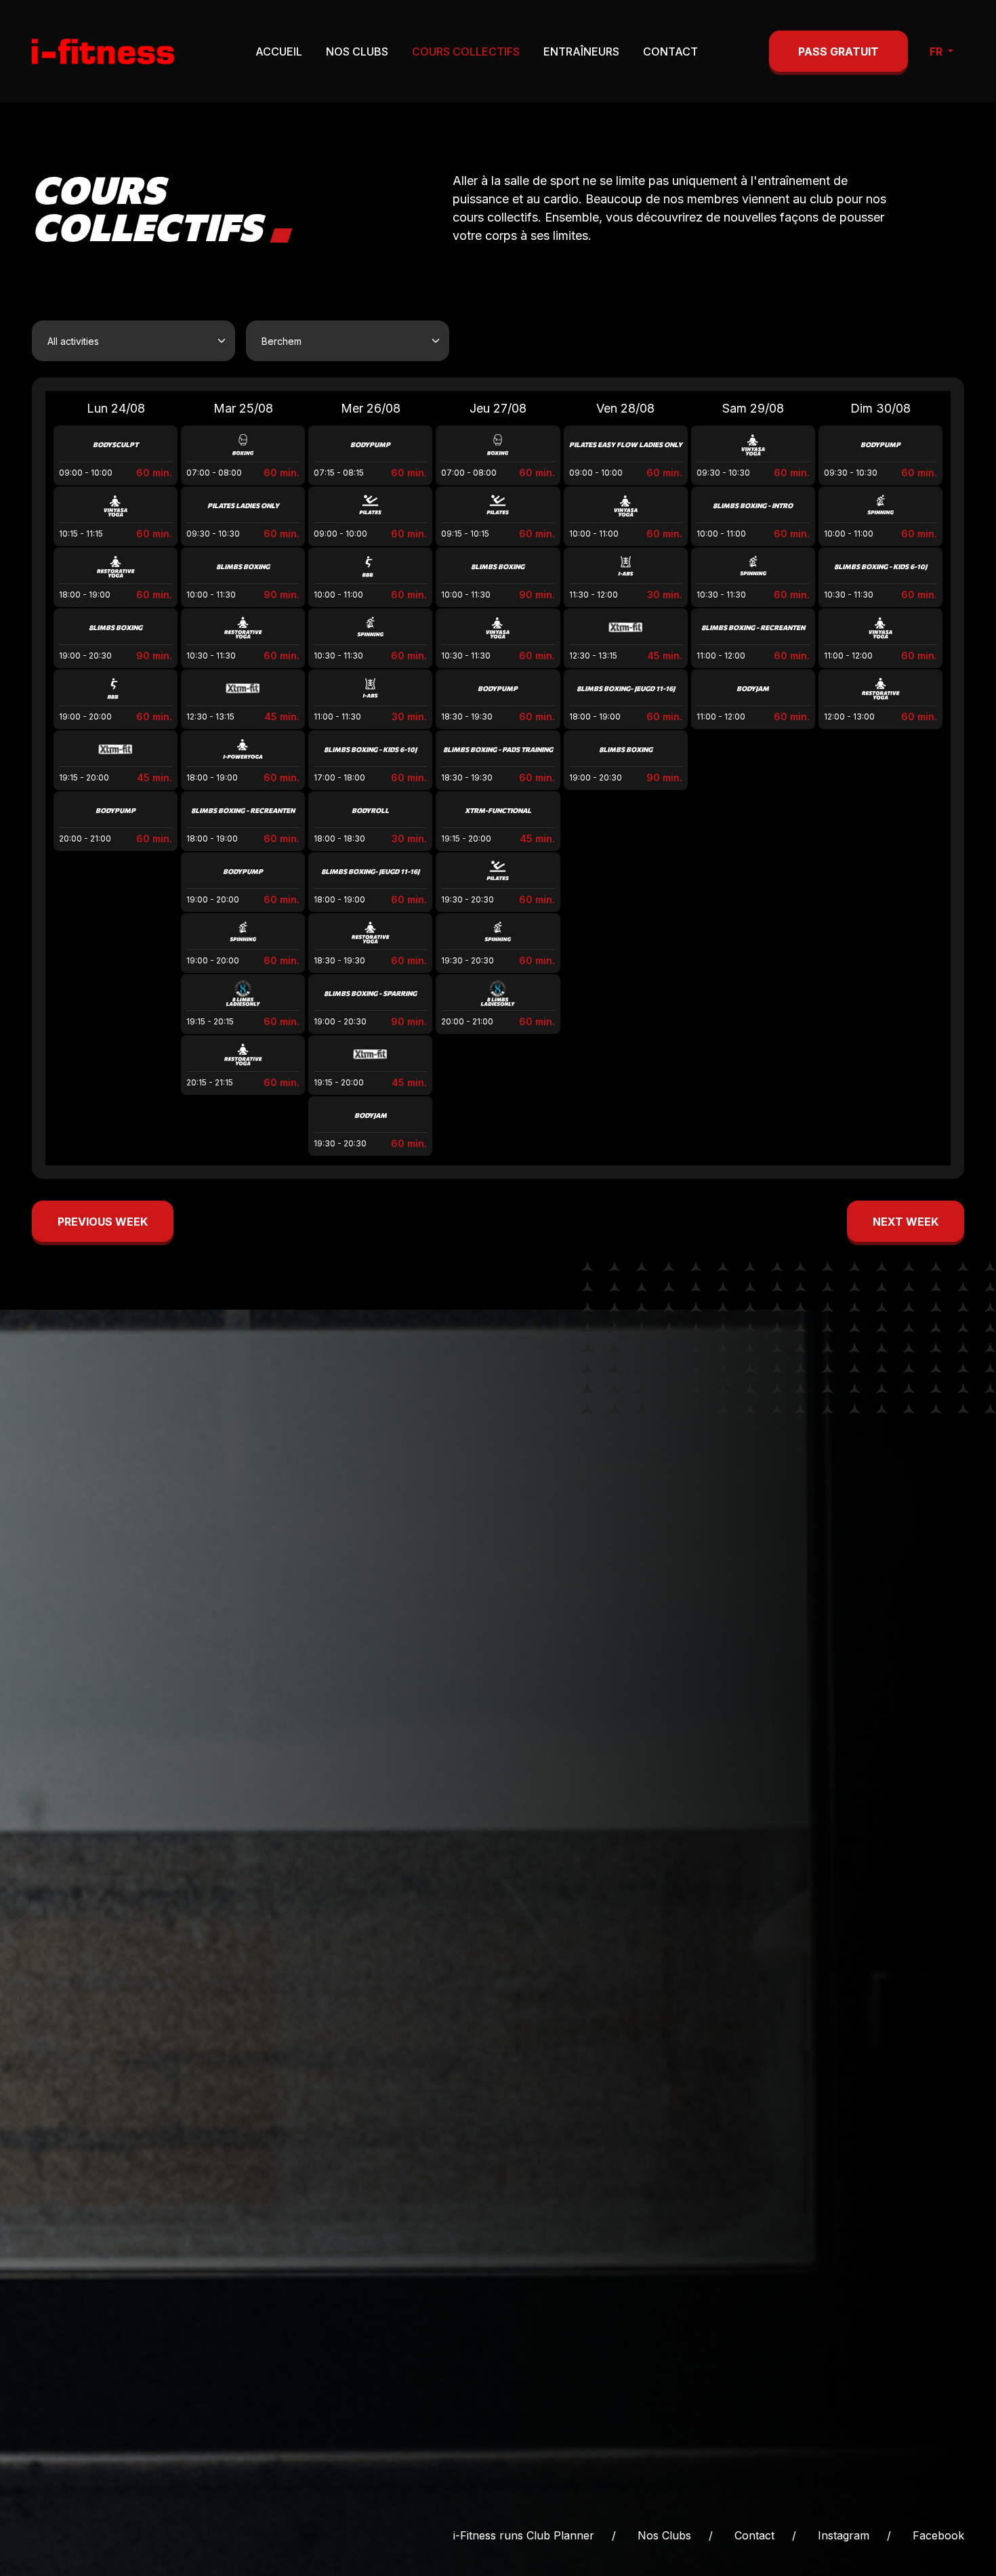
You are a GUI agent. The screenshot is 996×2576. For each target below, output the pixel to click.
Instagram (844, 2535)
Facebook (938, 2535)
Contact (670, 51)
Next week (906, 1222)
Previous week (103, 1222)
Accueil (279, 51)
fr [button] (937, 51)
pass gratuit (838, 51)
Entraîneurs (581, 51)
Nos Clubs (357, 51)
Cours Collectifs (466, 51)
